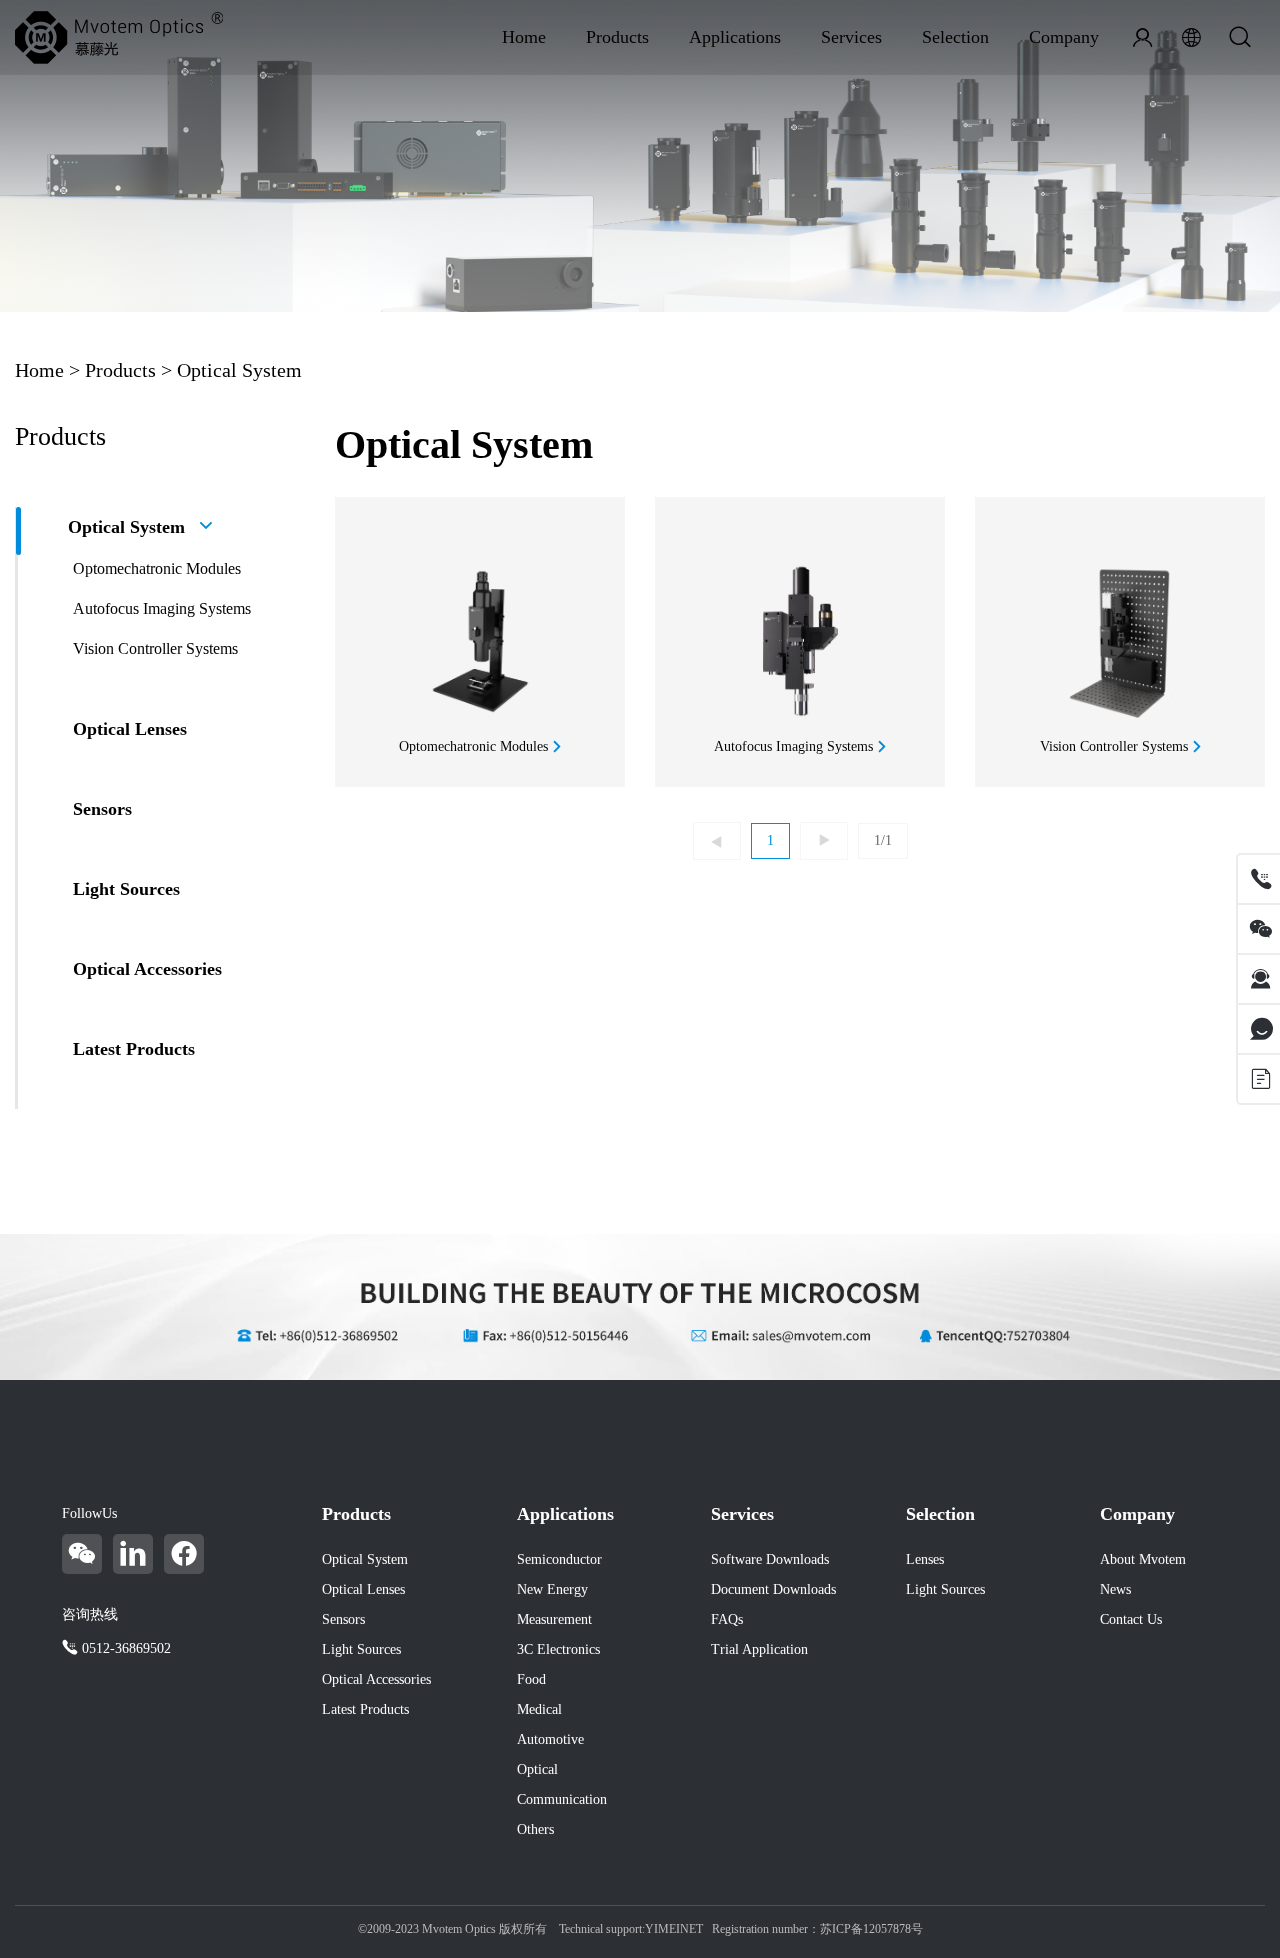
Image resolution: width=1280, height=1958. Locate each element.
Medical (539, 1709)
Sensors (102, 809)
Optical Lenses (130, 729)
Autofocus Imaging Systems (162, 608)
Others (535, 1829)
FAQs (727, 1619)
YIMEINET (674, 1929)
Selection (955, 37)
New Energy (552, 1589)
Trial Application (759, 1649)
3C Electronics (558, 1649)
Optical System (239, 370)
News (1115, 1589)
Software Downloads (770, 1559)
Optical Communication (562, 1784)
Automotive (550, 1739)
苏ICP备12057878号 (871, 1929)
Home (524, 37)
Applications (735, 37)
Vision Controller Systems (155, 648)
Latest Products (134, 1049)
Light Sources (126, 889)
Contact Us (1131, 1619)
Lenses (925, 1559)
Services (851, 37)
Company (1064, 37)
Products (617, 37)
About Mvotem (1143, 1559)
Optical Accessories (147, 969)
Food (531, 1679)
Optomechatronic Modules (157, 568)
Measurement (554, 1619)
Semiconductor (559, 1559)
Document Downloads (773, 1589)
